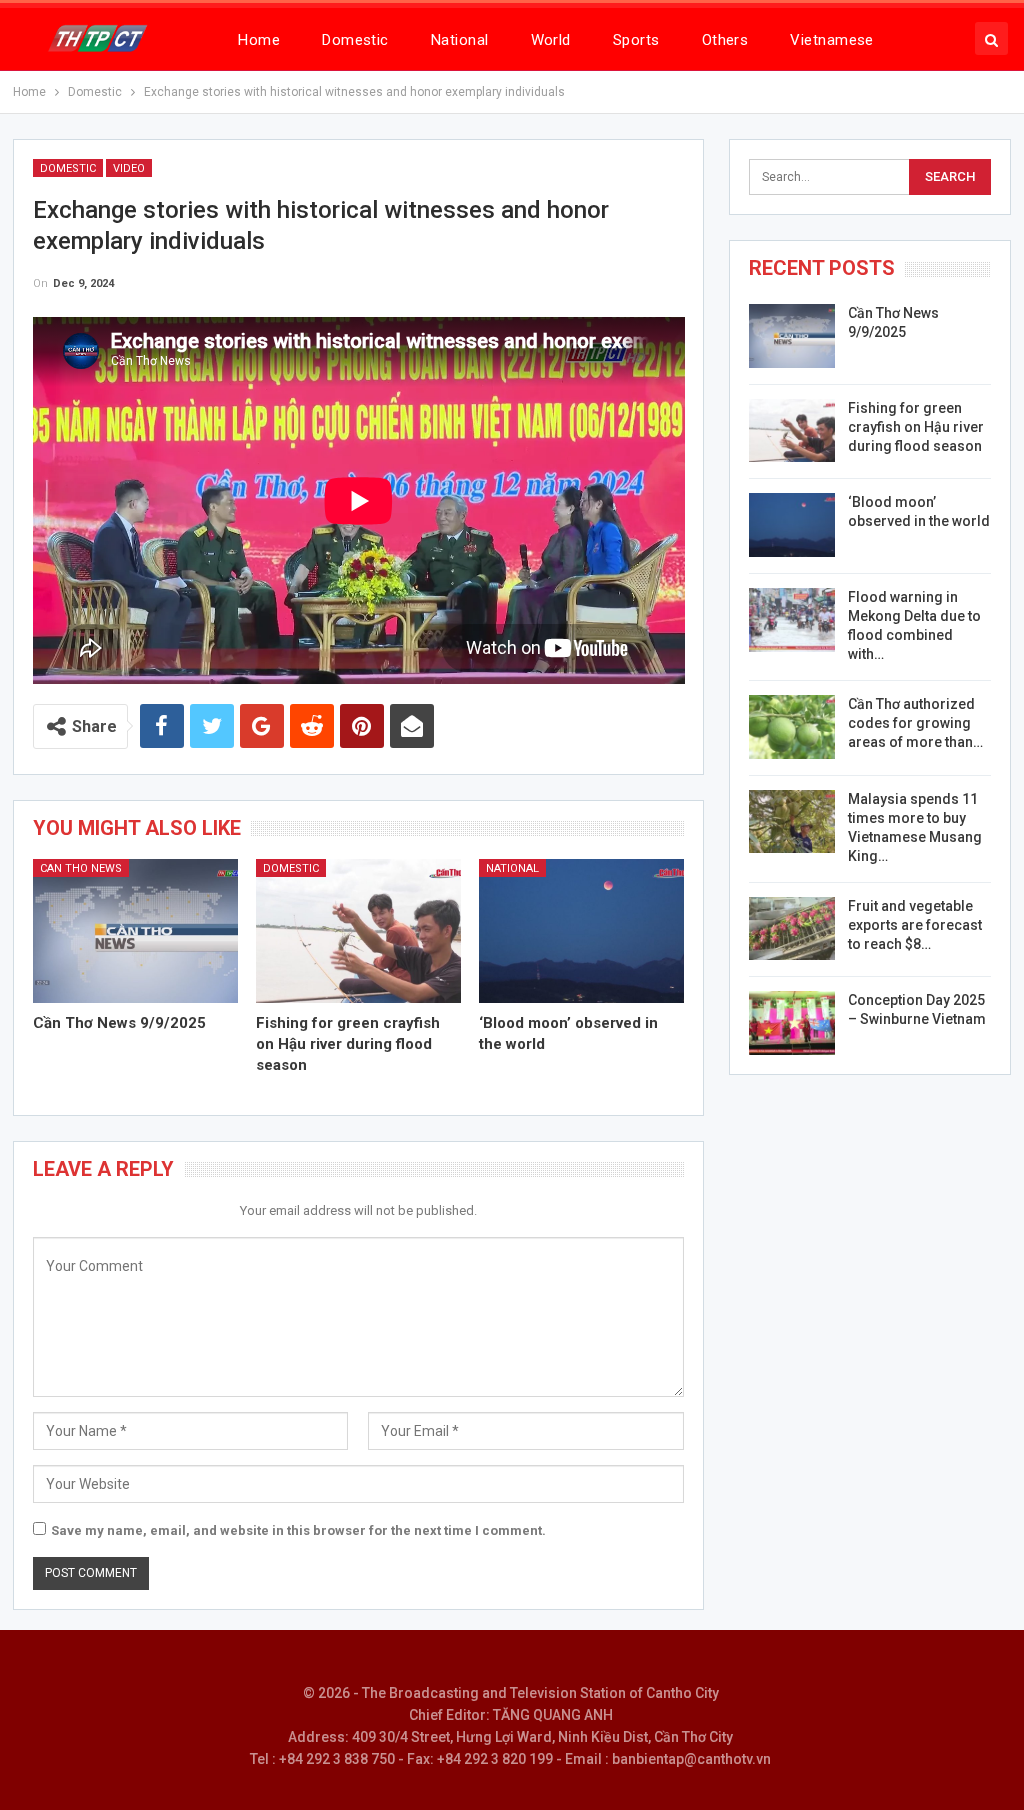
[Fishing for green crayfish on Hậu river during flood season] (358, 931)
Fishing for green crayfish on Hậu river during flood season (916, 427)
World (551, 40)
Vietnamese (832, 40)
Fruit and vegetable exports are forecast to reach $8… (915, 925)
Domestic (355, 40)
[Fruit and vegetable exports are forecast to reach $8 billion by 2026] (792, 929)
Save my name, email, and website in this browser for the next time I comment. (298, 1530)
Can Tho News (81, 868)
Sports (636, 40)
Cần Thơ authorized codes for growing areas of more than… (915, 723)
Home (259, 40)
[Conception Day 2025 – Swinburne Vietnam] (792, 1023)
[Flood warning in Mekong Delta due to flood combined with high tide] (792, 620)
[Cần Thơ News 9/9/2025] (135, 931)
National (460, 40)
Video (129, 168)
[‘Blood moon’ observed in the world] (581, 931)
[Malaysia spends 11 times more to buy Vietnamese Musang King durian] (792, 822)
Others (725, 40)
